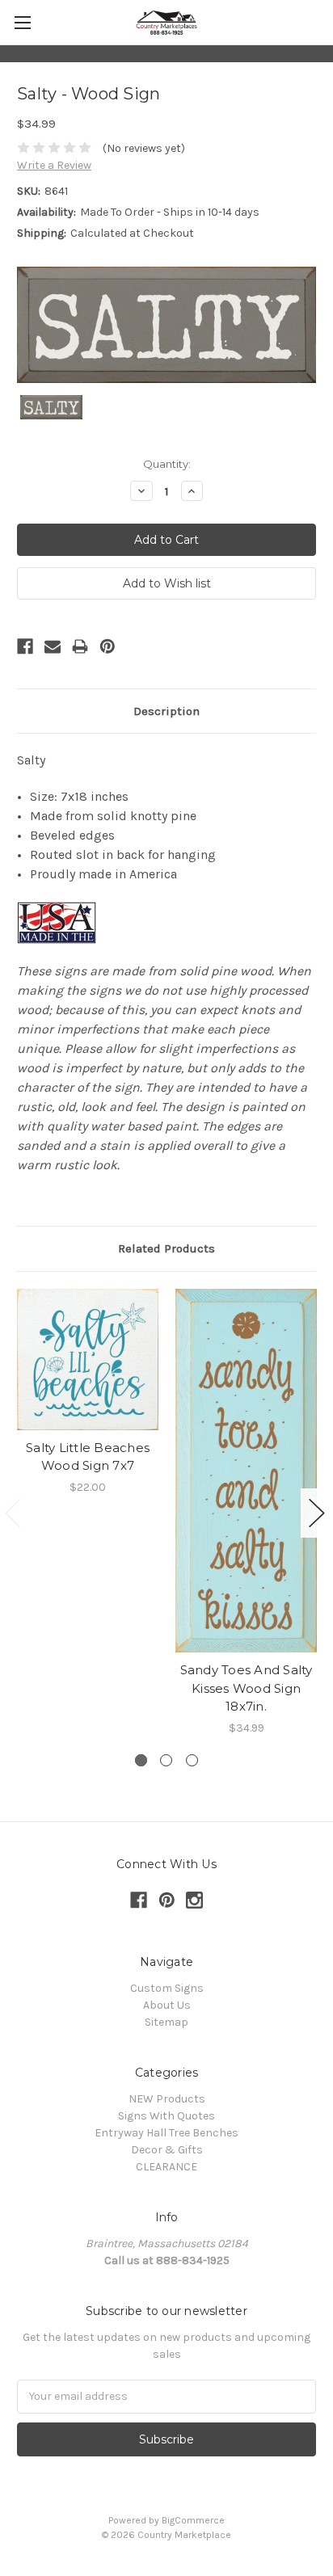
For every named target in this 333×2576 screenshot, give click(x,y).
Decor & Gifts (167, 2150)
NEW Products (167, 2099)
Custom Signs (167, 1988)
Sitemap (166, 2022)
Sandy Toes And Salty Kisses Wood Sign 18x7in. (247, 1688)
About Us (167, 2005)
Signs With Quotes (166, 2116)
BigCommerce (193, 2520)
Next (317, 1513)
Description (166, 711)
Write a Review (54, 165)
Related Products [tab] (166, 1248)
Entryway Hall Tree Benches (166, 2133)
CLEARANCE (166, 2167)
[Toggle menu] (22, 22)
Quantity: (167, 464)
